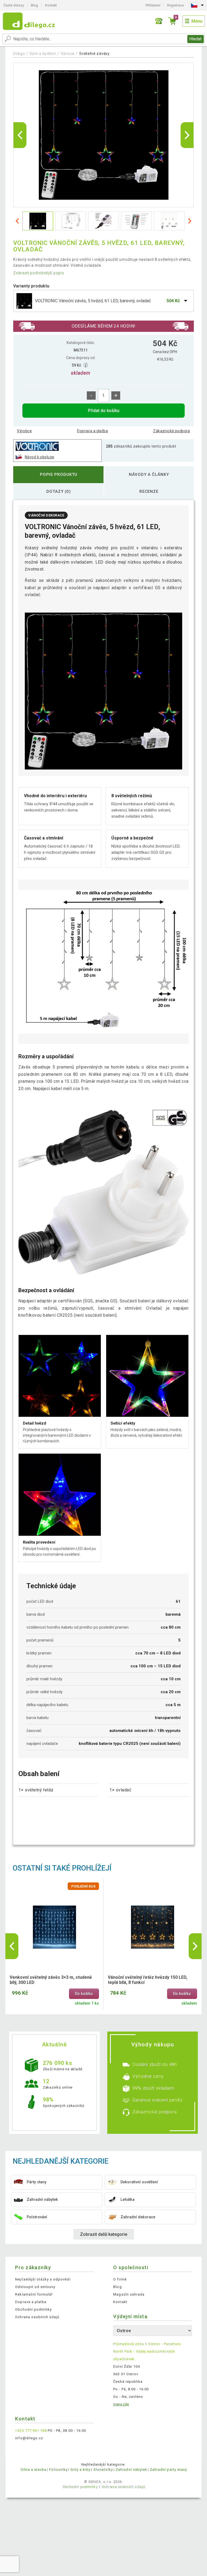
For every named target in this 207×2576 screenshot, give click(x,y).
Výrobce (24, 431)
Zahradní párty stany (168, 2470)
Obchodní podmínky (33, 2309)
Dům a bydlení (43, 54)
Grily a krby (80, 2470)
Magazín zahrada (129, 2294)
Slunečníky (103, 2470)
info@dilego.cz (29, 2438)
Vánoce (68, 54)
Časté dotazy (14, 5)
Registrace (175, 5)
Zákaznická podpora (172, 431)
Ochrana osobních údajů (37, 2317)
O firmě (120, 2279)
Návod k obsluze (39, 457)
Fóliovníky (58, 2470)
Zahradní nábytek (131, 2470)
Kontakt (51, 5)
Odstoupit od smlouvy (35, 2287)
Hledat (195, 39)
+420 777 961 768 (31, 2431)
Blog (34, 5)
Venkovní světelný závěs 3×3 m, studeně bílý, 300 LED (51, 1980)
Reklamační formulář (34, 2294)
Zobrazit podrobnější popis (39, 273)
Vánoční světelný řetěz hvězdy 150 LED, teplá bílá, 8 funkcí (148, 1980)
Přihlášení (153, 5)
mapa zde (121, 2404)
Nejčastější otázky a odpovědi (43, 2279)
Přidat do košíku (104, 411)
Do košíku (84, 1994)
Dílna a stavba (34, 2470)
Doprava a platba (92, 431)
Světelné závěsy (94, 54)
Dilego (19, 54)
